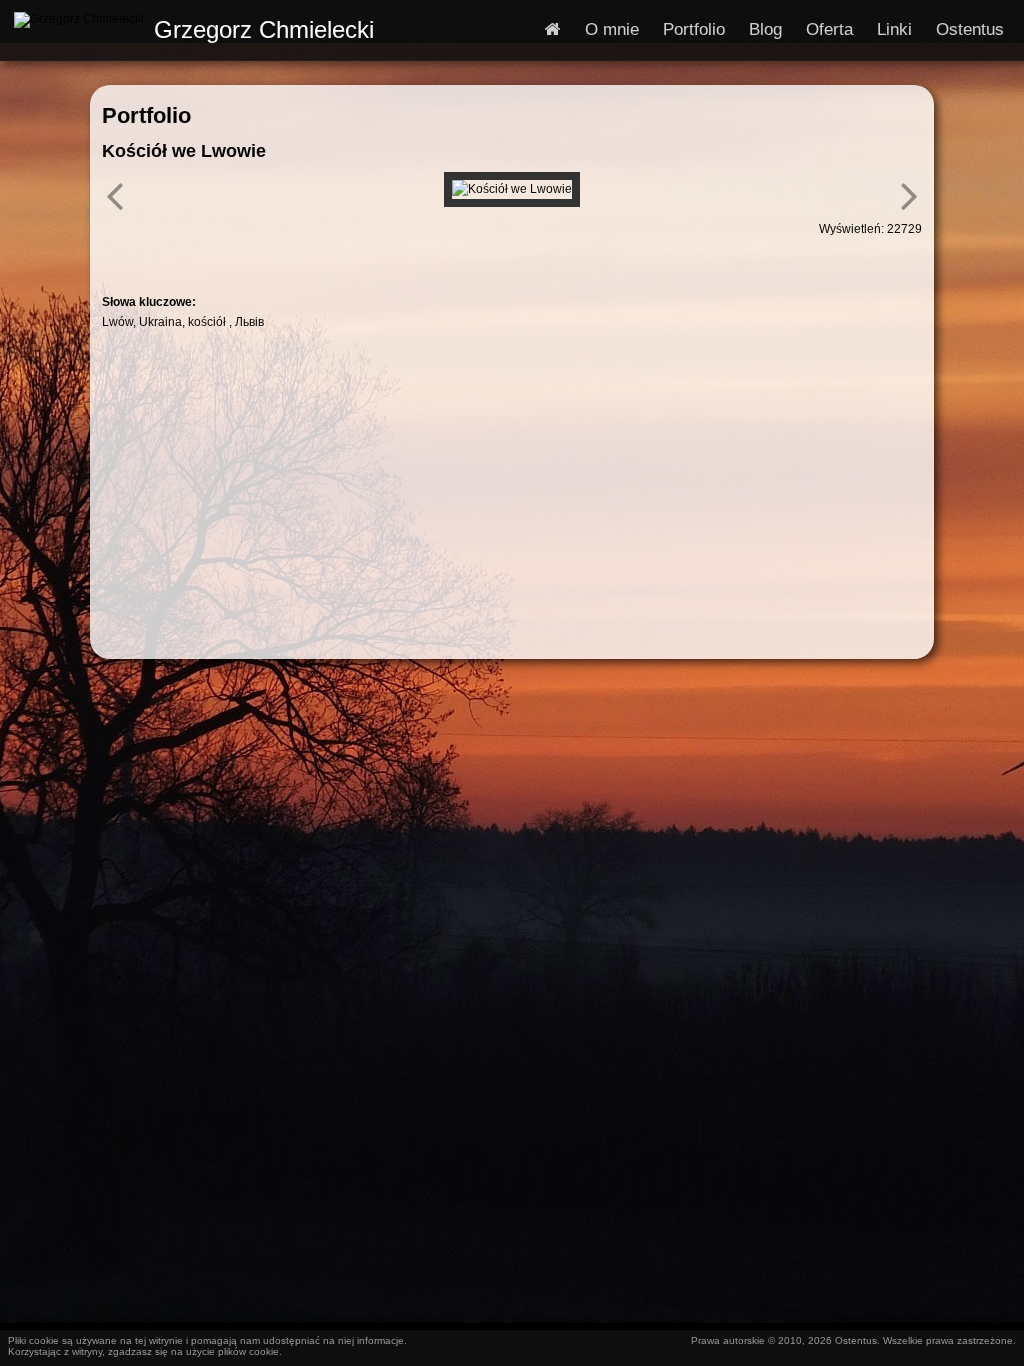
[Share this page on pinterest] (156, 257)
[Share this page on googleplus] (192, 257)
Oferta (829, 29)
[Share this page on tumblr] (300, 257)
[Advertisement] (511, 488)
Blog (765, 29)
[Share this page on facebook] (120, 257)
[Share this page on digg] (408, 257)
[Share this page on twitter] (228, 257)
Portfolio (694, 29)
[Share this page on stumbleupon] (372, 257)
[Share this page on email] (444, 257)
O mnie (612, 29)
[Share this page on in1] (336, 257)
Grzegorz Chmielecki (264, 29)
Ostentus (970, 29)
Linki (894, 29)
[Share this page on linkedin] (264, 257)
